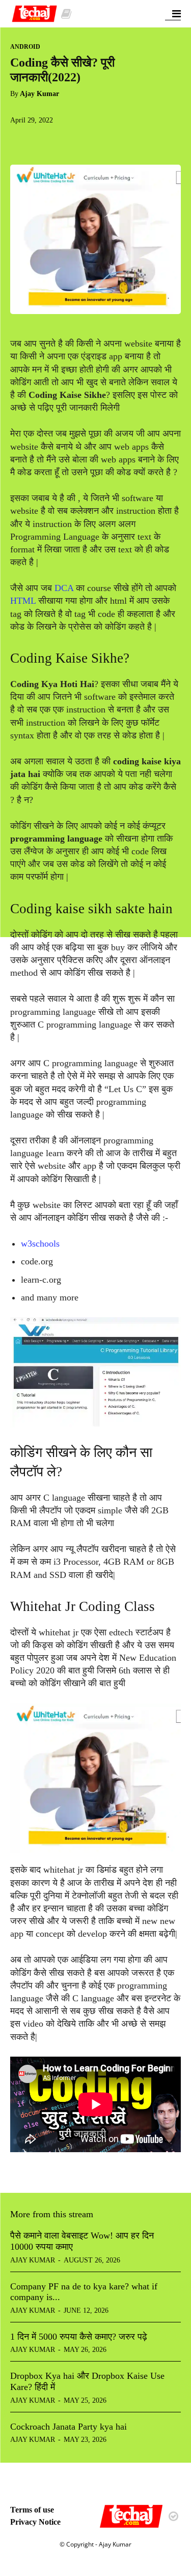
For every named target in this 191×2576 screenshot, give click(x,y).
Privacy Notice (35, 2522)
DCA (65, 588)
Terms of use (32, 2510)
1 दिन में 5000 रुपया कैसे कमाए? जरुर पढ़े (79, 2337)
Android (25, 47)
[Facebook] (20, 141)
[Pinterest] (67, 141)
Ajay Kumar (39, 94)
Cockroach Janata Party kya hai (69, 2427)
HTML (24, 601)
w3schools (40, 1244)
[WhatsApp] (91, 141)
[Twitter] (44, 141)
